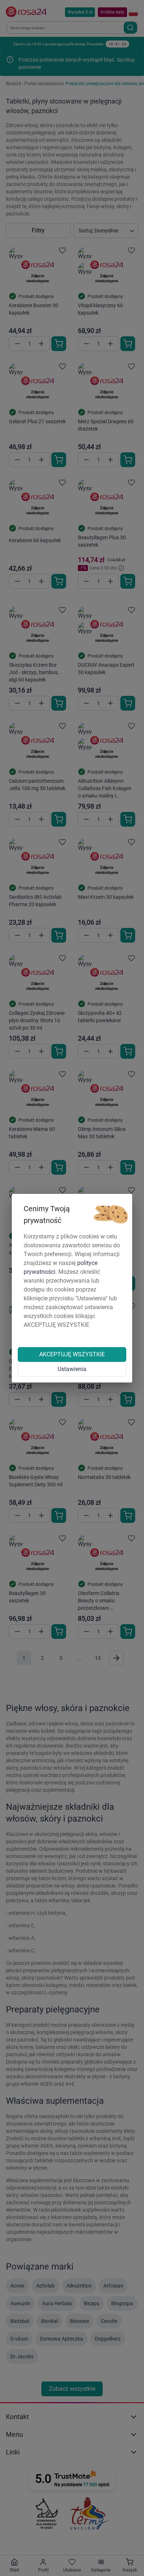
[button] (111, 1215)
